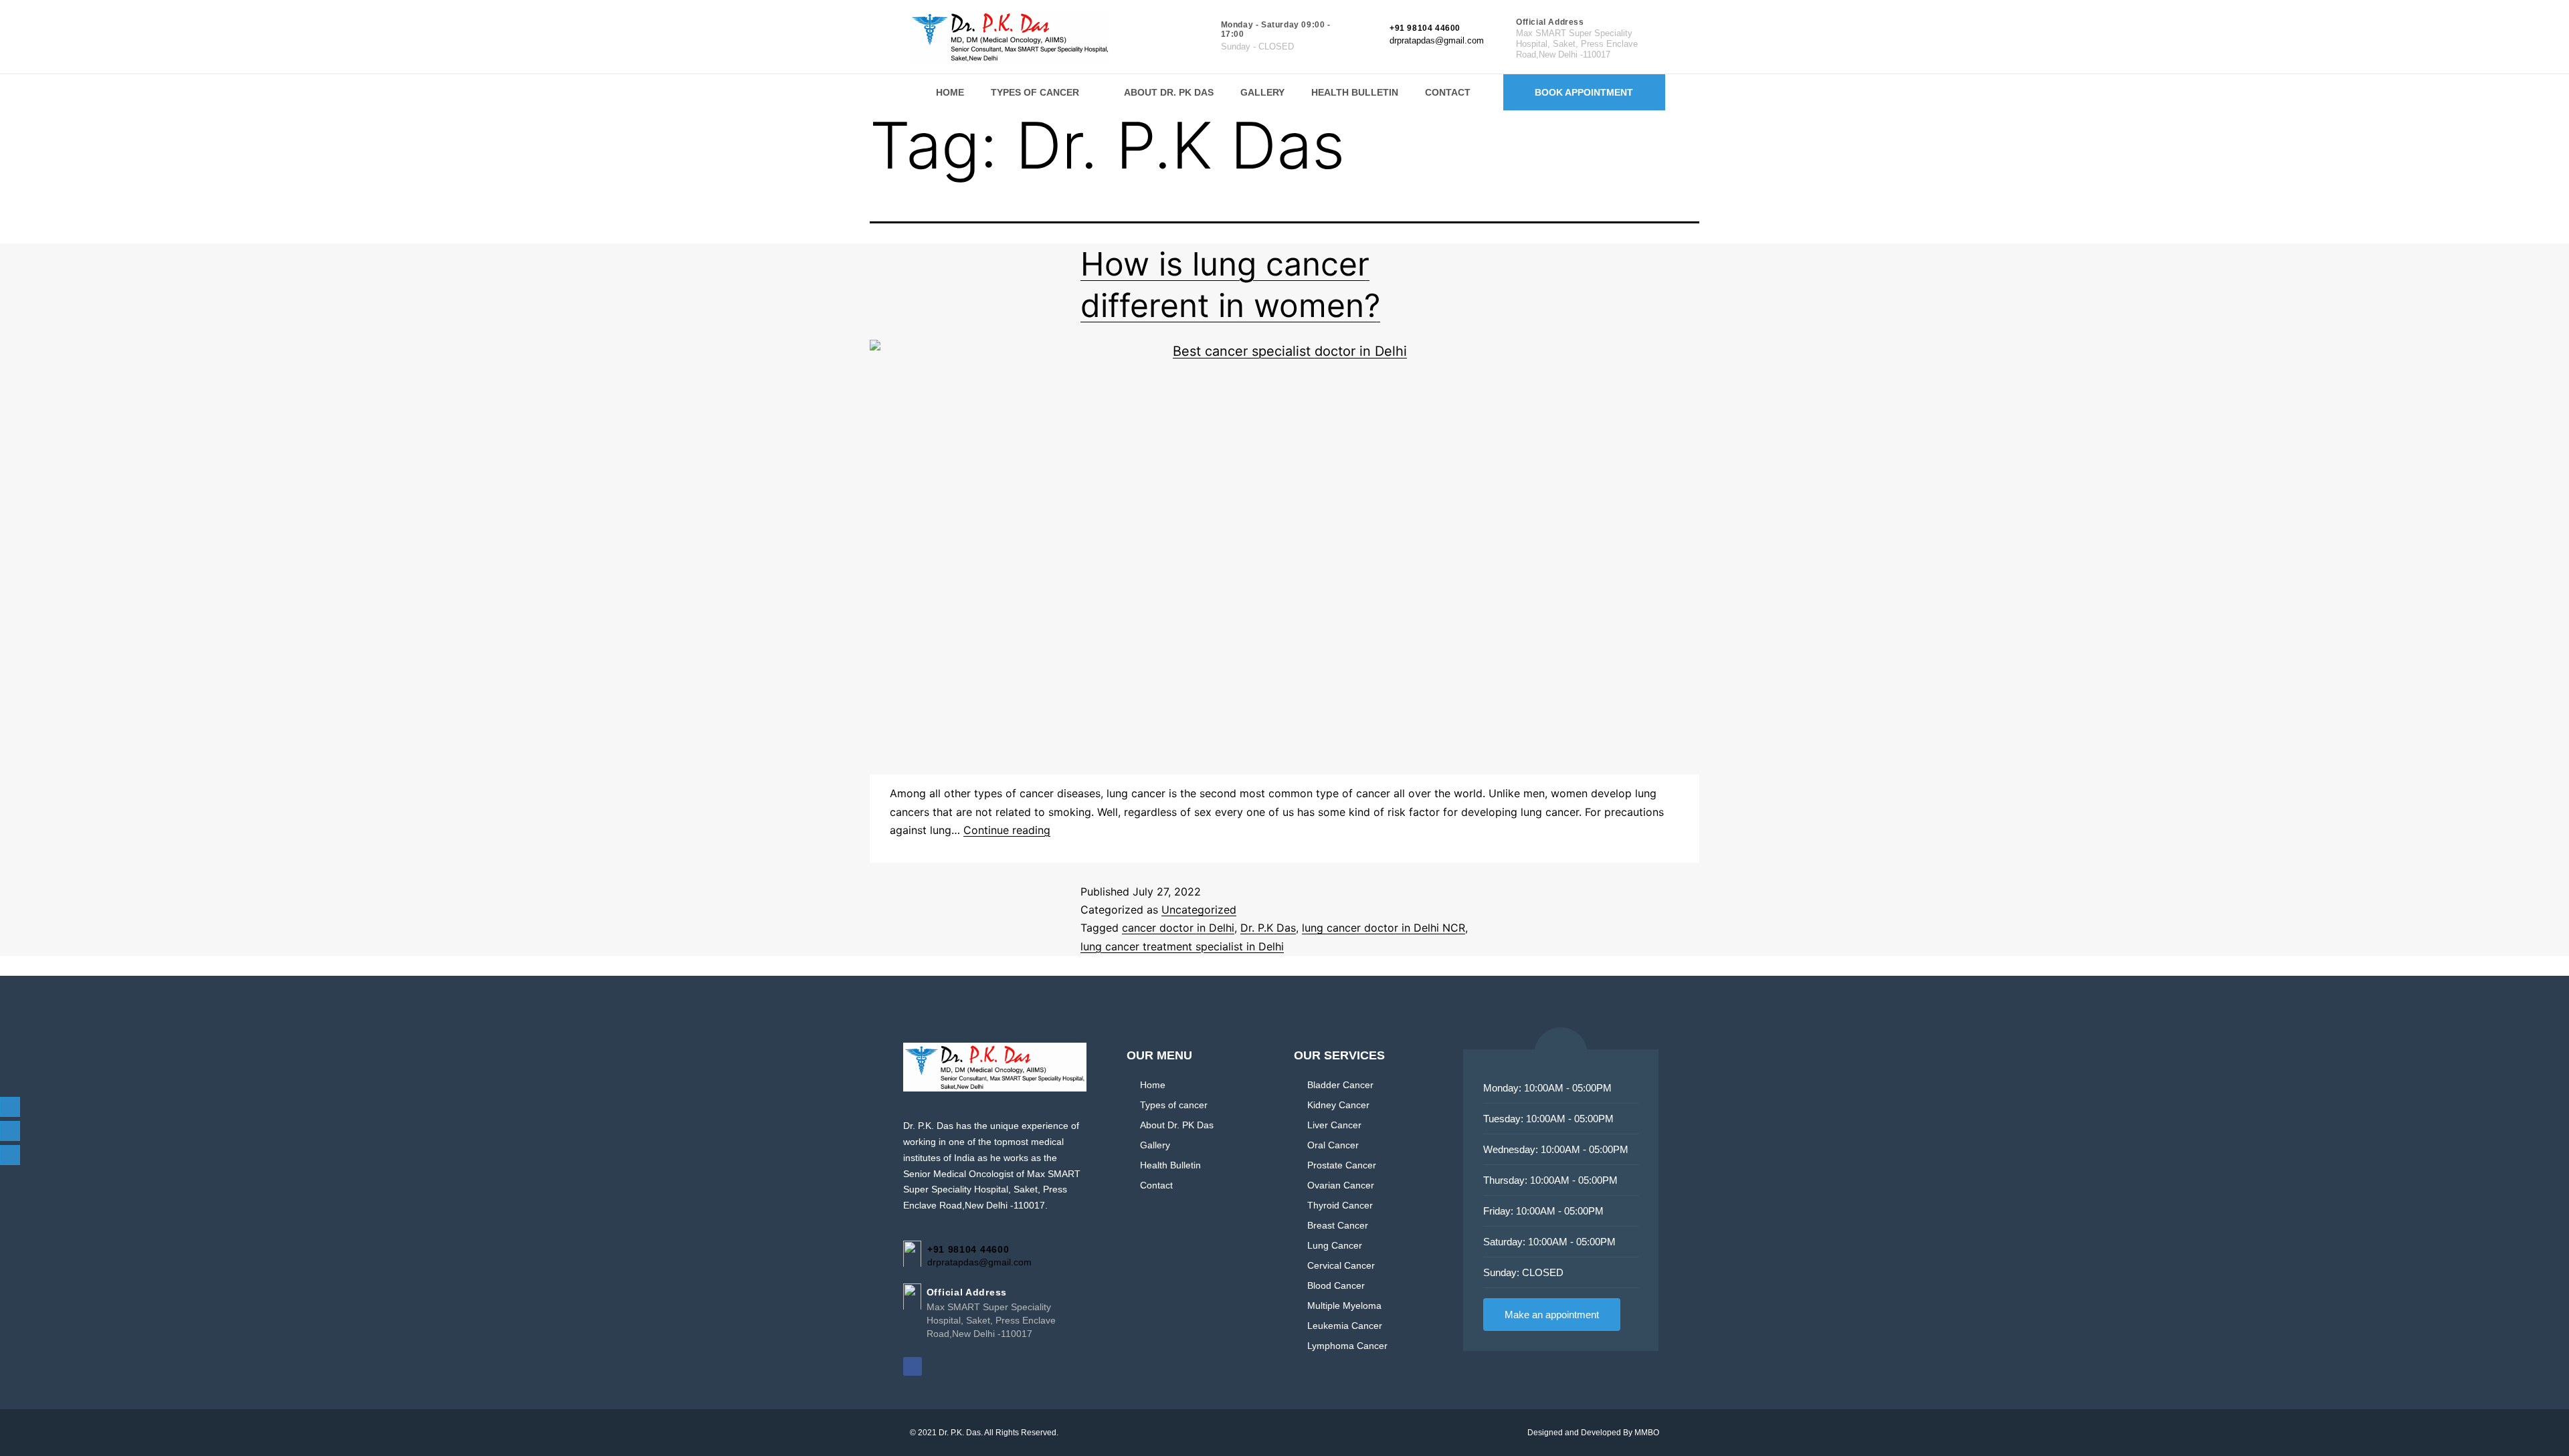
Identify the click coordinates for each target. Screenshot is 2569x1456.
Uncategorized (1199, 910)
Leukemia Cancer (1345, 1326)
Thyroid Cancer (1340, 1205)
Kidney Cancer (1338, 1105)
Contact (1448, 92)
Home (950, 92)
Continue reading (1007, 830)
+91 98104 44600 (1425, 28)
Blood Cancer (1336, 1285)
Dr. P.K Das (1268, 928)
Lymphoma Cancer (1347, 1346)
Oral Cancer (1333, 1145)
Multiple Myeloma (1344, 1306)
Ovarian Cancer (1341, 1185)
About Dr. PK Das (1169, 92)
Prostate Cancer (1342, 1165)
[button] (1044, 92)
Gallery (1262, 92)
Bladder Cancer (1340, 1085)
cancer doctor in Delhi (1178, 928)
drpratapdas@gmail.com (1437, 40)
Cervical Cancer (1341, 1265)
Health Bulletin (1355, 92)
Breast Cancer (1338, 1225)
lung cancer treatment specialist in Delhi (1182, 946)
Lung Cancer (1335, 1245)
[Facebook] (913, 1366)
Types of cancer (1035, 92)
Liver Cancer (1334, 1125)
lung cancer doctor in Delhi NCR (1384, 928)
